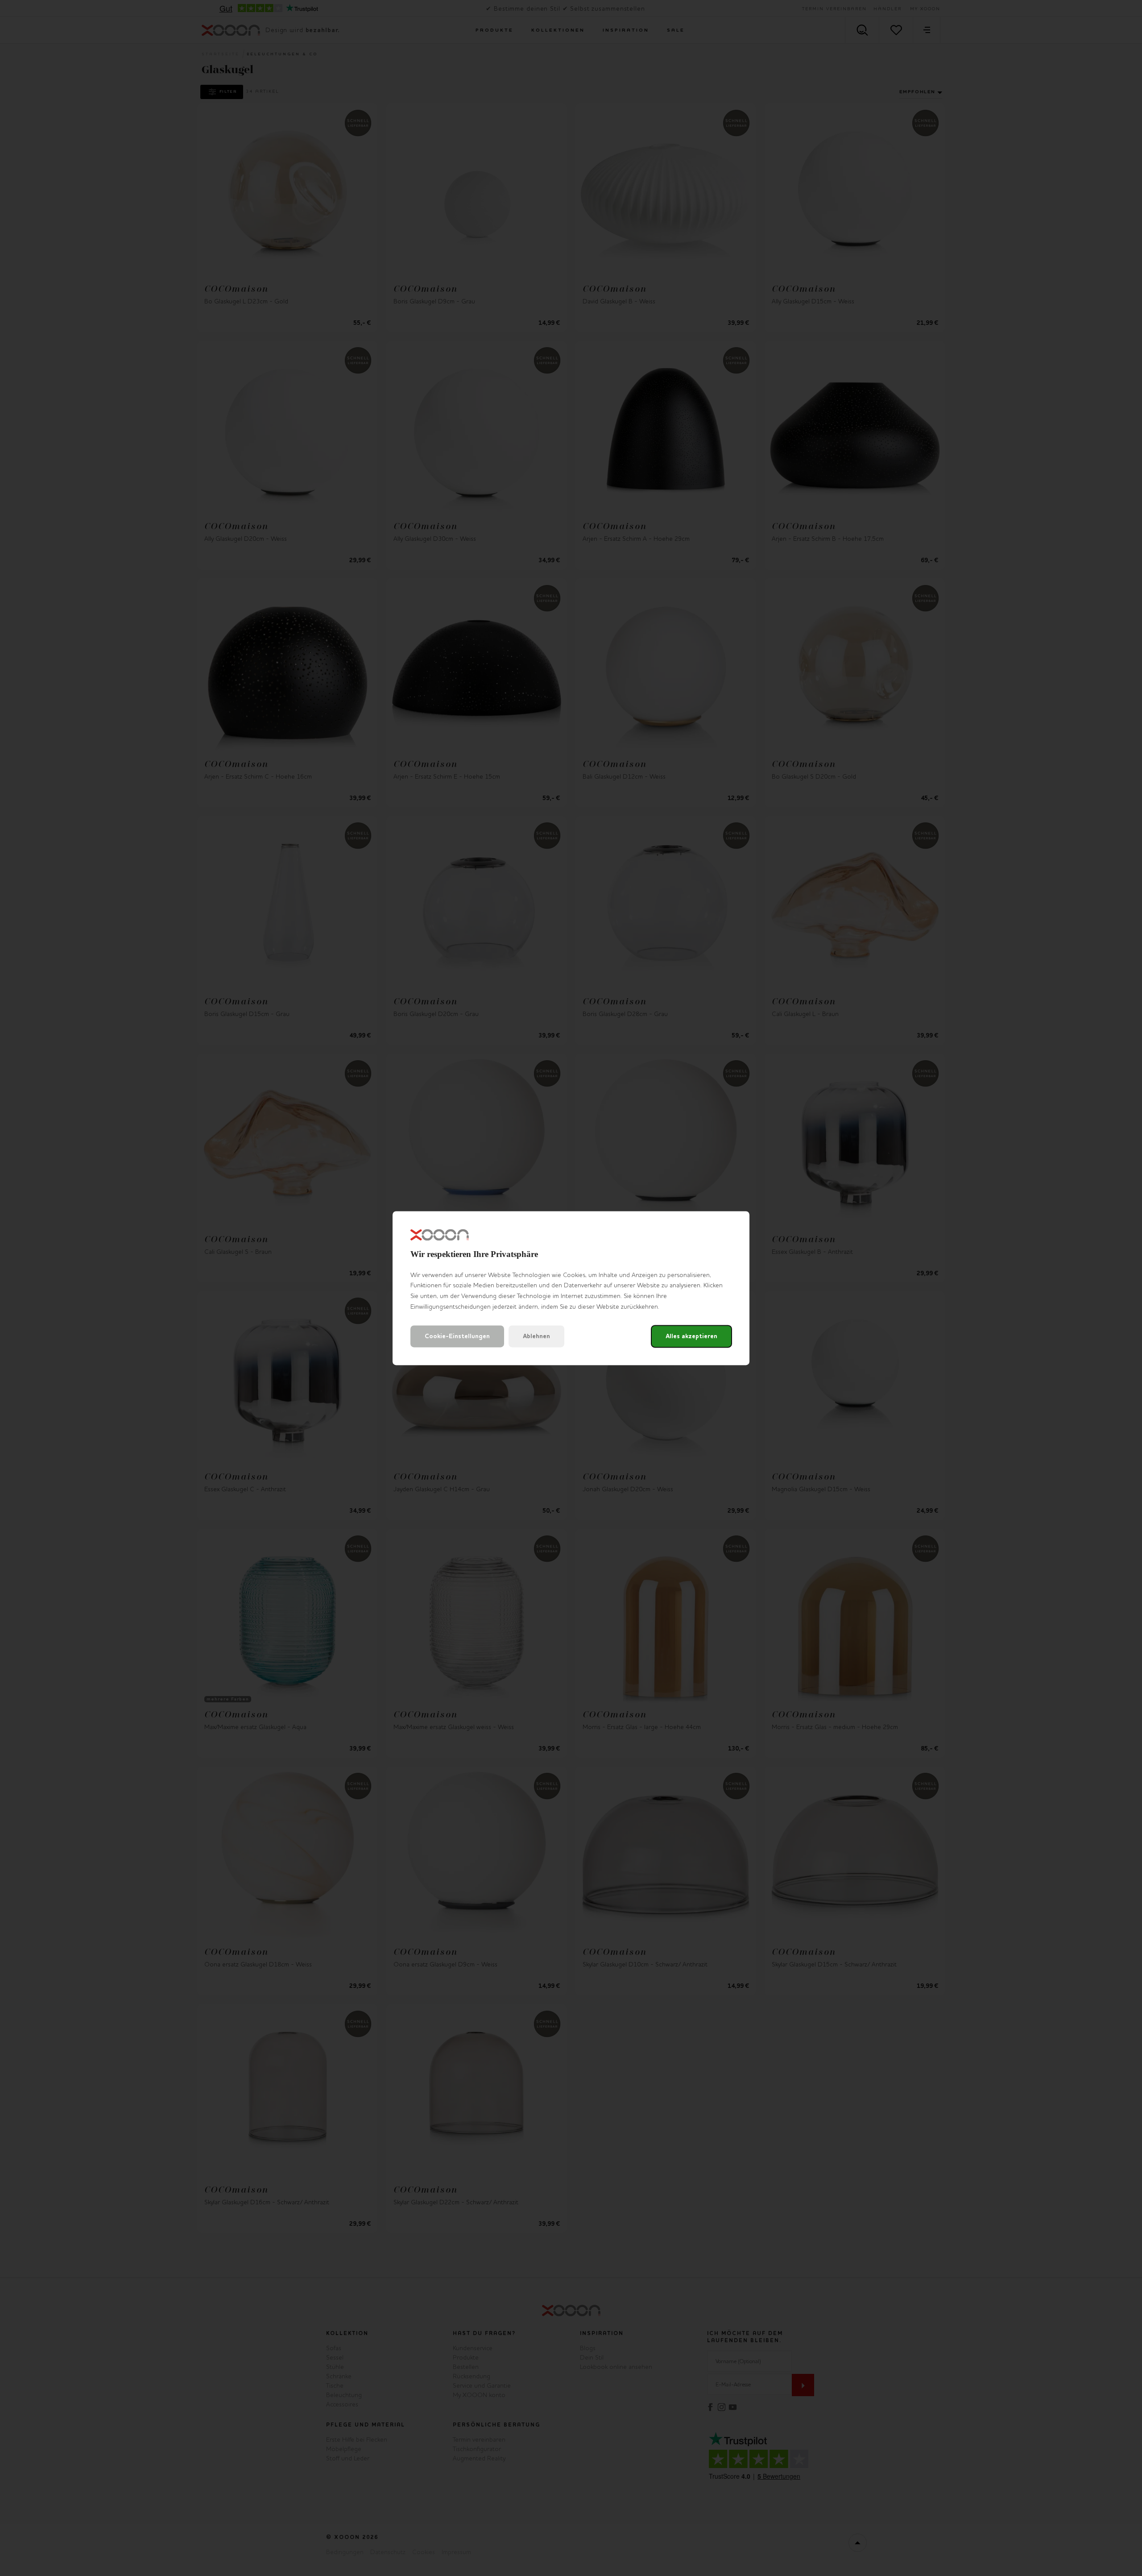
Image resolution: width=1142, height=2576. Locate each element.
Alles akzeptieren (691, 1336)
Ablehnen (536, 1336)
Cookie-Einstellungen (457, 1336)
